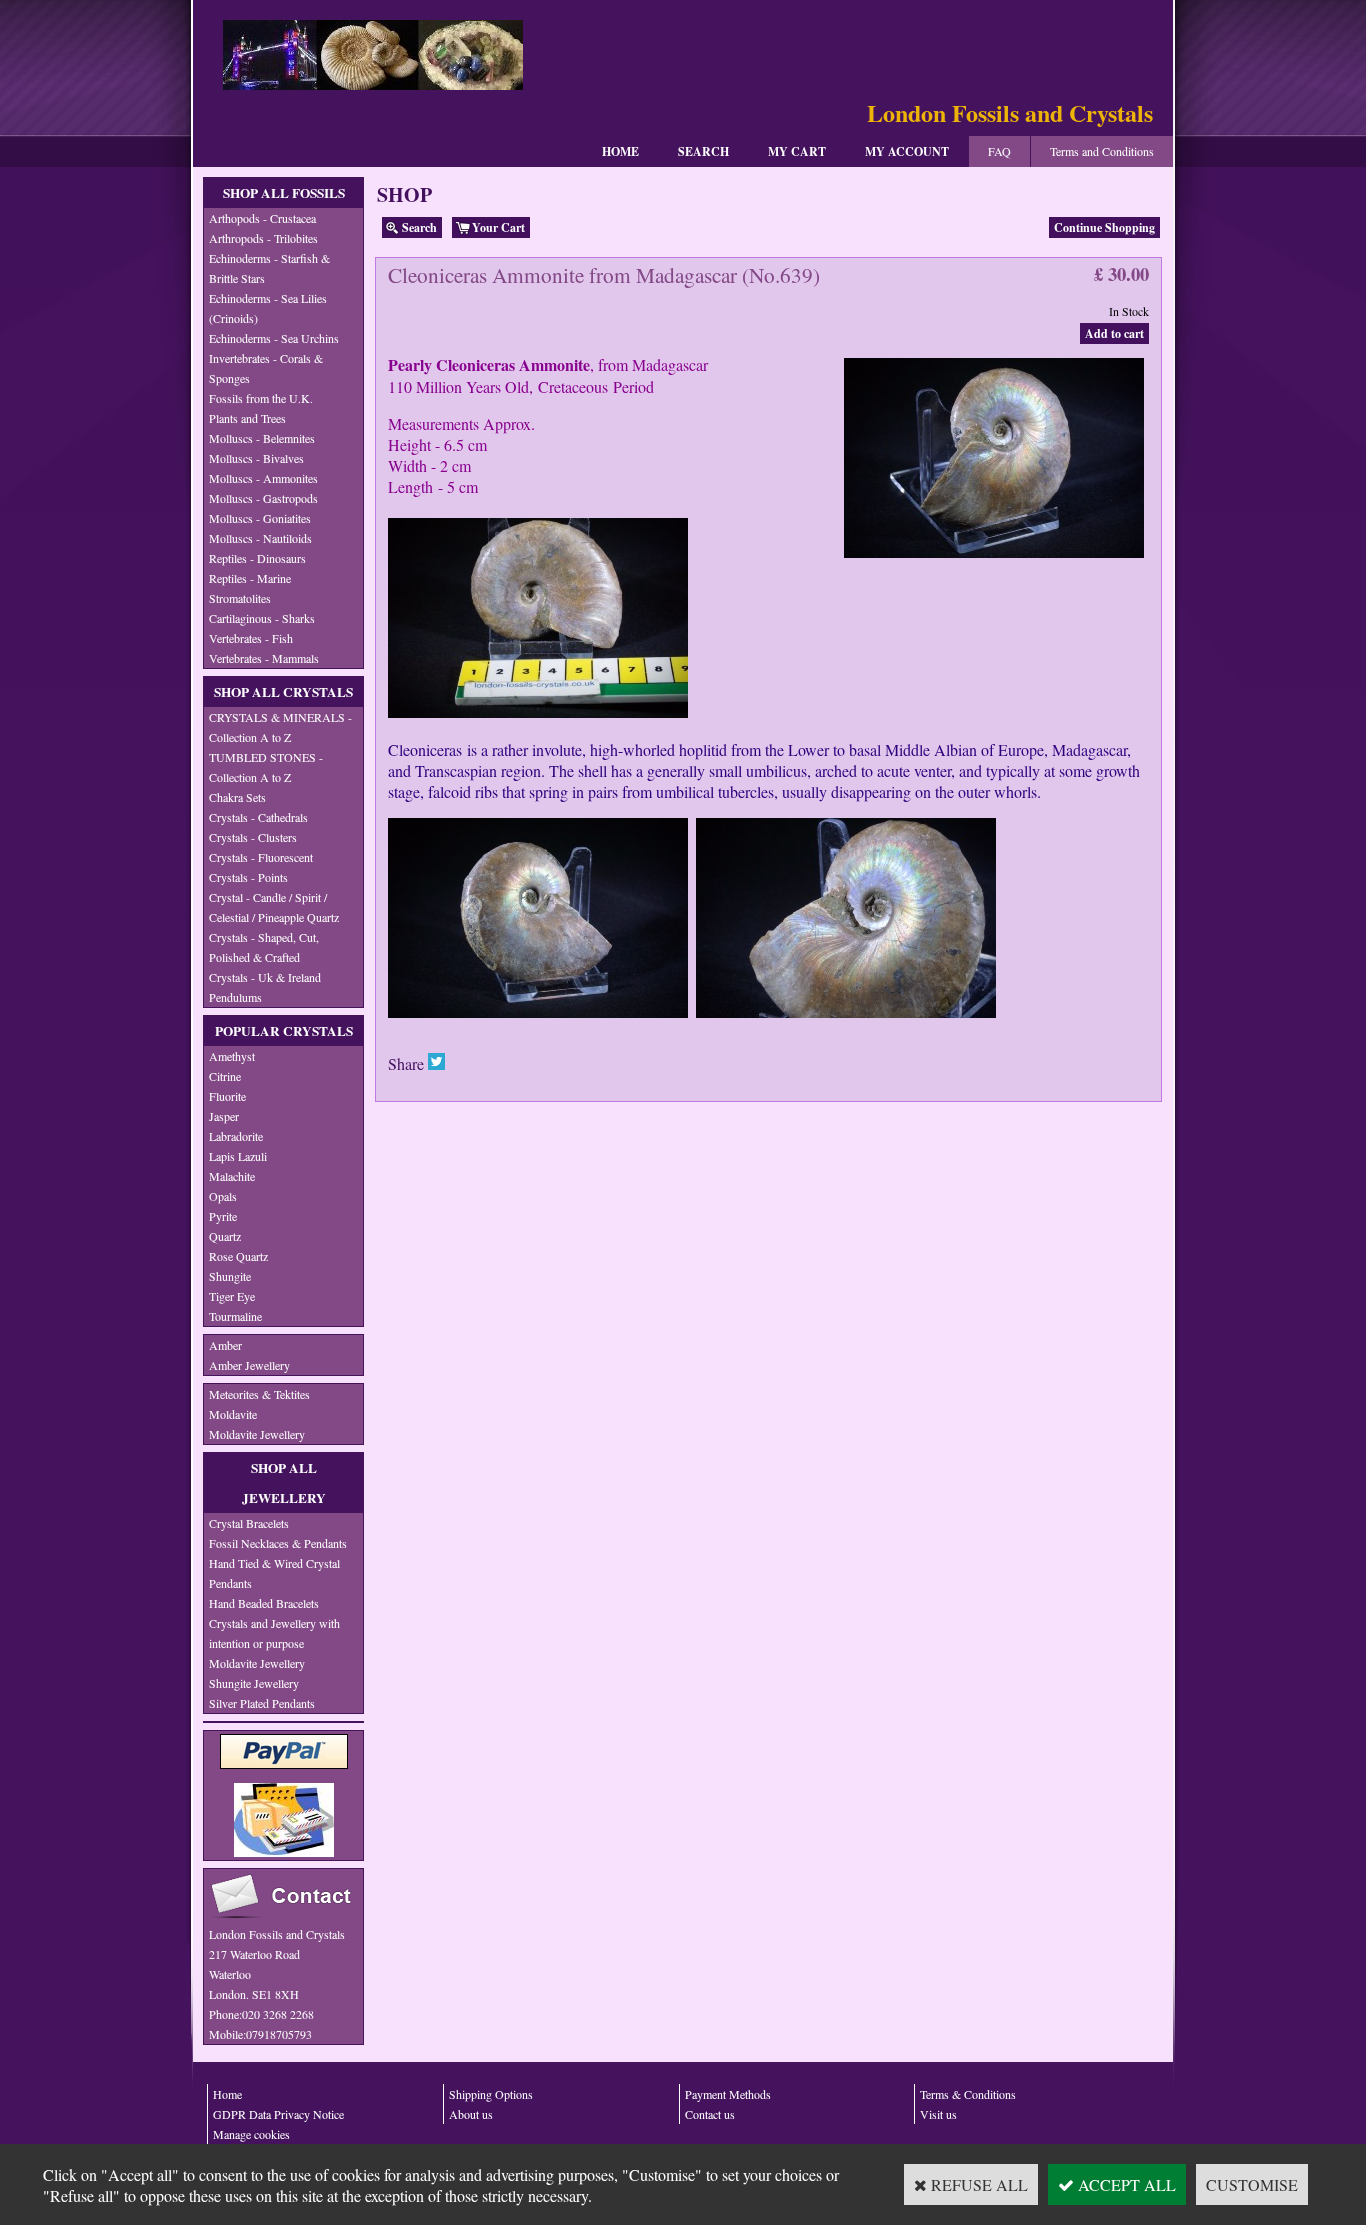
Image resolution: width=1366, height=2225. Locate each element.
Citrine (225, 1076)
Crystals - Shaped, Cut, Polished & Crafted (264, 947)
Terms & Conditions (968, 2094)
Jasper (224, 1116)
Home (620, 151)
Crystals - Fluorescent (261, 857)
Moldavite (233, 1414)
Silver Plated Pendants (262, 1703)
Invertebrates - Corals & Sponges (266, 368)
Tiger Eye (232, 1296)
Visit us (938, 2114)
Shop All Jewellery (284, 1483)
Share (406, 1063)
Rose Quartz (238, 1256)
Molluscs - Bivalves (256, 458)
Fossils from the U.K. (261, 398)
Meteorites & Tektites (259, 1394)
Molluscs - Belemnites (262, 438)
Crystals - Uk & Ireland (265, 977)
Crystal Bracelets (249, 1523)
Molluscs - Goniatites (260, 518)
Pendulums (235, 997)
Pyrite (223, 1216)
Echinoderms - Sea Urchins (274, 338)
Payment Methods (728, 2094)
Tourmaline (235, 1316)
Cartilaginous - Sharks (262, 618)
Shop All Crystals (283, 692)
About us (471, 2114)
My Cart (797, 151)
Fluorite (227, 1096)
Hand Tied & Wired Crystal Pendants (274, 1573)
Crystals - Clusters (253, 837)
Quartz (225, 1236)
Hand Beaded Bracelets (264, 1603)
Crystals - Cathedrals (258, 817)
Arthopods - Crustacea (262, 218)
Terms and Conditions (1102, 151)
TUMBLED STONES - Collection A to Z (266, 767)
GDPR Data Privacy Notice (278, 2114)
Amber (225, 1345)
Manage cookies (251, 2134)
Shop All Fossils (284, 193)
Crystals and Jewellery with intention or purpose (274, 1633)
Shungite (230, 1276)
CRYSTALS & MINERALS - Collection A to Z (280, 727)
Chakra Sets (237, 797)
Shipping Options (491, 2094)
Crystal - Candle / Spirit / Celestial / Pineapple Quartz (274, 907)
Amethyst (232, 1056)
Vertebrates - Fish (251, 638)
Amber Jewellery (249, 1365)
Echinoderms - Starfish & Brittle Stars (269, 268)
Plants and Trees (247, 418)
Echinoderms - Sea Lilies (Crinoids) (268, 308)
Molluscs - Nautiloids (260, 538)
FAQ (999, 151)
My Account (907, 151)
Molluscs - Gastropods (263, 498)
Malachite (232, 1176)
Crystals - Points (248, 877)
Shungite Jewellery (254, 1683)
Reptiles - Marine (250, 578)
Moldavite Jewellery (257, 1434)
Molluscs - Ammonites (263, 478)
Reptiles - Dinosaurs (257, 558)
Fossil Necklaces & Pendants (278, 1543)
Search (703, 151)
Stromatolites (240, 598)
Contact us (710, 2114)
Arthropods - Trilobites (263, 238)
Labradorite (236, 1136)
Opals (223, 1196)
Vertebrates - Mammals (264, 658)
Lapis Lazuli (238, 1156)
